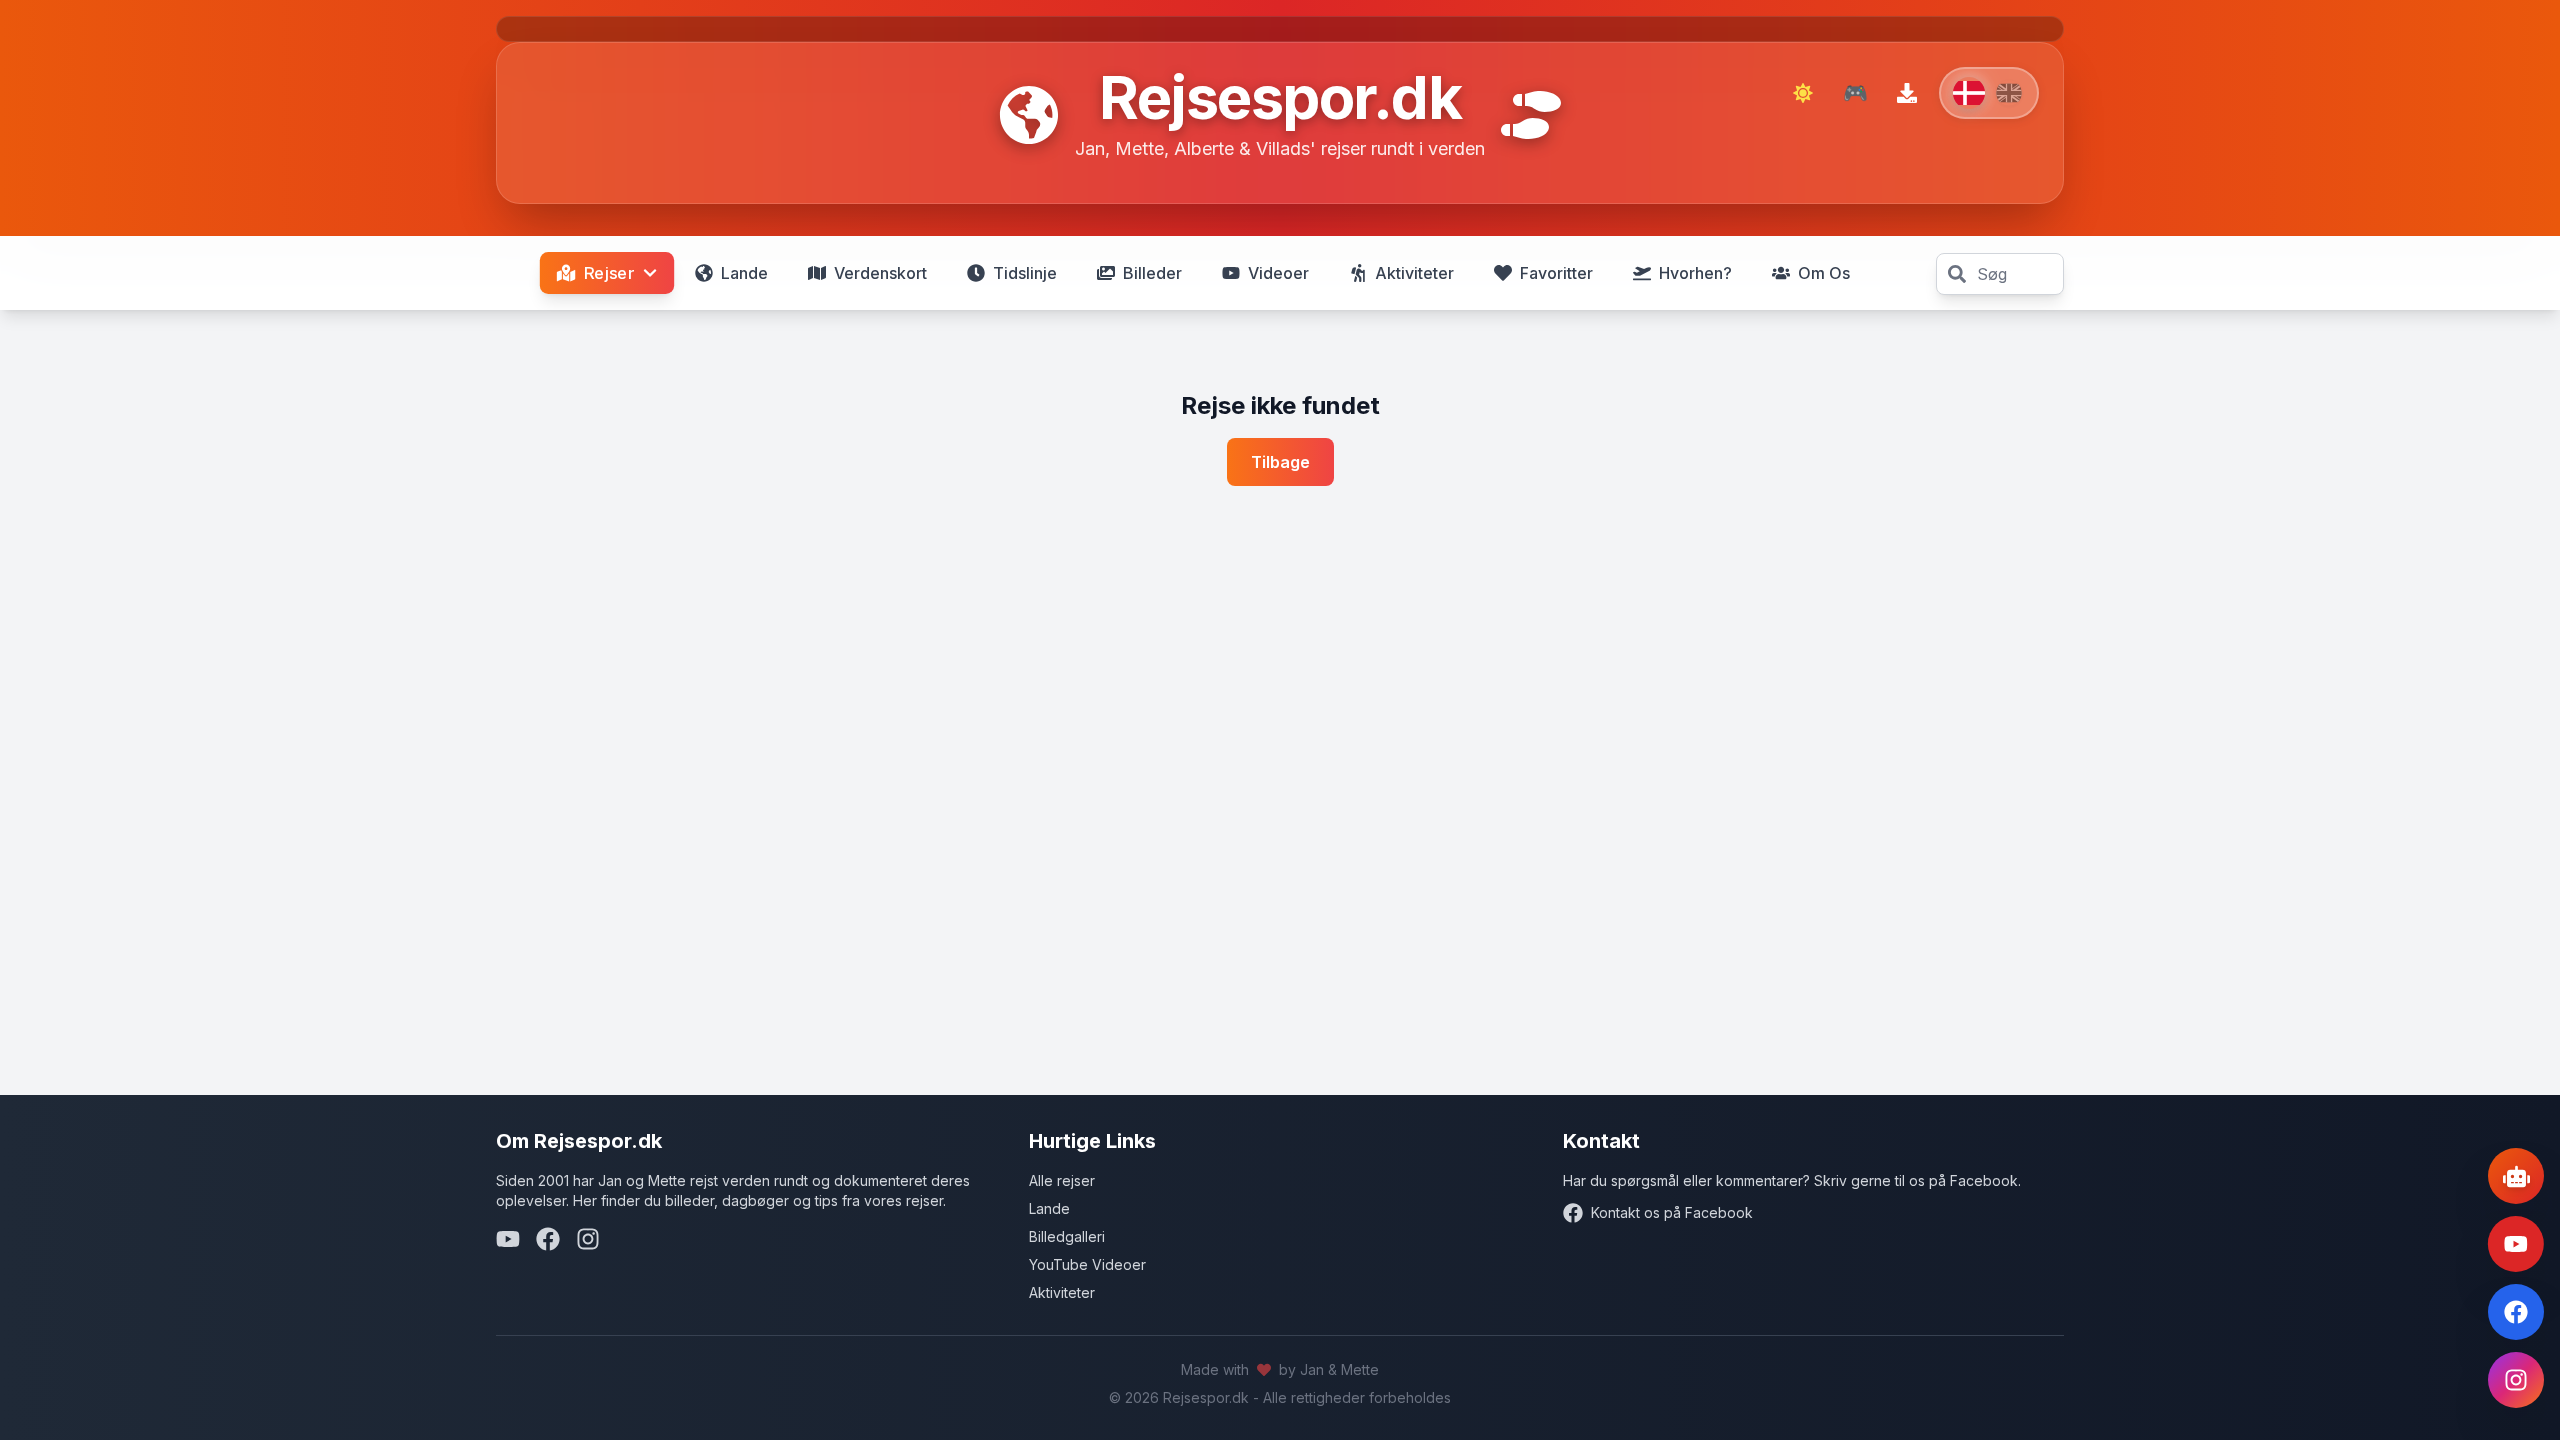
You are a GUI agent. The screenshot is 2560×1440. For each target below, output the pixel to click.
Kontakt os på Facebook (1672, 1212)
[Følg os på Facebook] (2516, 1312)
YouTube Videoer (1087, 1264)
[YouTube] (508, 1239)
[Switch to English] (1989, 93)
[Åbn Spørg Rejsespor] (2516, 1176)
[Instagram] (588, 1239)
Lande (1049, 1208)
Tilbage (1280, 462)
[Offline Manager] (1907, 93)
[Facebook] (548, 1239)
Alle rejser (1062, 1180)
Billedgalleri (1067, 1236)
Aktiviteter (1062, 1292)
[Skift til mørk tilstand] (1803, 93)
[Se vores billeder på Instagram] (2516, 1380)
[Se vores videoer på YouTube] (2516, 1244)
